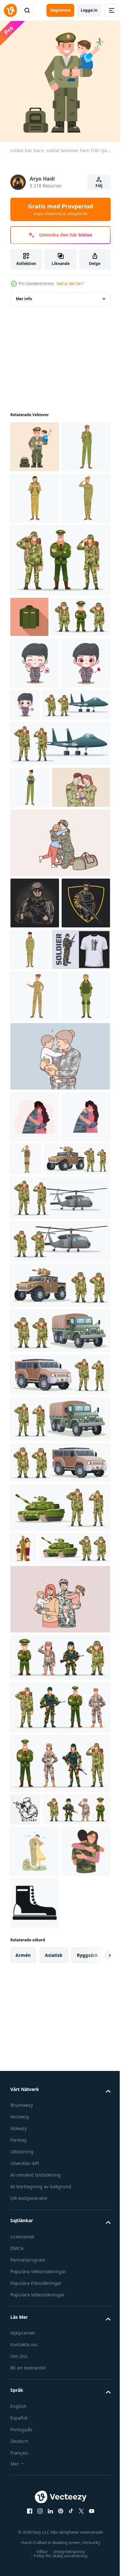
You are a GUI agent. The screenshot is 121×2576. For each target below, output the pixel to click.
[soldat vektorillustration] (39, 1233)
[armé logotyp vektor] (35, 1186)
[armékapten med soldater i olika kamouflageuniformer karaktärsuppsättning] (59, 2126)
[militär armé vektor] (25, 2228)
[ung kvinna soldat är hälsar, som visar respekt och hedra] (35, 596)
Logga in (89, 10)
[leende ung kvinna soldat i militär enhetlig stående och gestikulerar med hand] (35, 1279)
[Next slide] (96, 2458)
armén (23, 2458)
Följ (99, 186)
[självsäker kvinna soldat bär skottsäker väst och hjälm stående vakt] (35, 1330)
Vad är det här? (70, 284)
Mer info (24, 294)
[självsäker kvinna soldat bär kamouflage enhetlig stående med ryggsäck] (35, 493)
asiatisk (54, 2458)
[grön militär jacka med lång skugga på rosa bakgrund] (29, 715)
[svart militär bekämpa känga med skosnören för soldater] (35, 2405)
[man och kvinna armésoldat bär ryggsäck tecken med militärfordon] (59, 1760)
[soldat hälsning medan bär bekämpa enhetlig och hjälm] (77, 1493)
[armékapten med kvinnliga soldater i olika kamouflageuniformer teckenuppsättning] (59, 2182)
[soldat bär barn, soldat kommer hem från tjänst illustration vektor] (35, 442)
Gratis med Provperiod (60, 209)
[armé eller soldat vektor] (35, 1135)
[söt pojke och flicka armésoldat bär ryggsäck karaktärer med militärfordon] (59, 1848)
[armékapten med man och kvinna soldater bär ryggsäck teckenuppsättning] (59, 658)
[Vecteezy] (10, 10)
